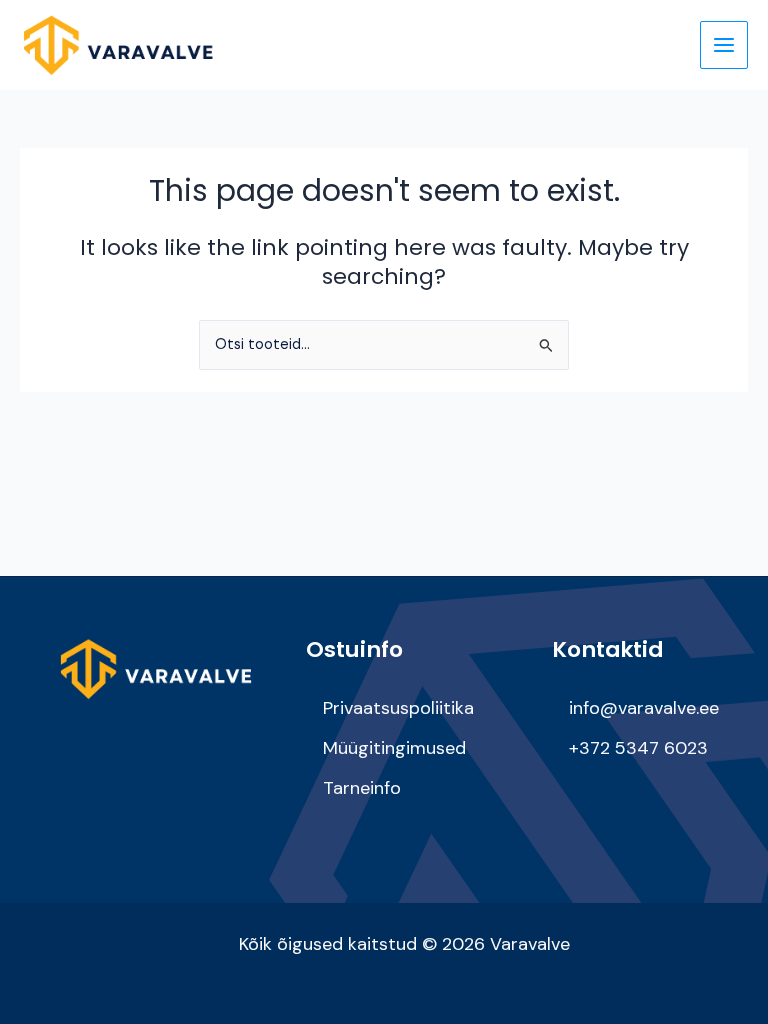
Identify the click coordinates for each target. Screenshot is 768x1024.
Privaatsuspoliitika (398, 708)
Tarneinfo (362, 788)
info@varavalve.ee (644, 708)
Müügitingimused (394, 748)
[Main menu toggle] (724, 45)
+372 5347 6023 (638, 748)
